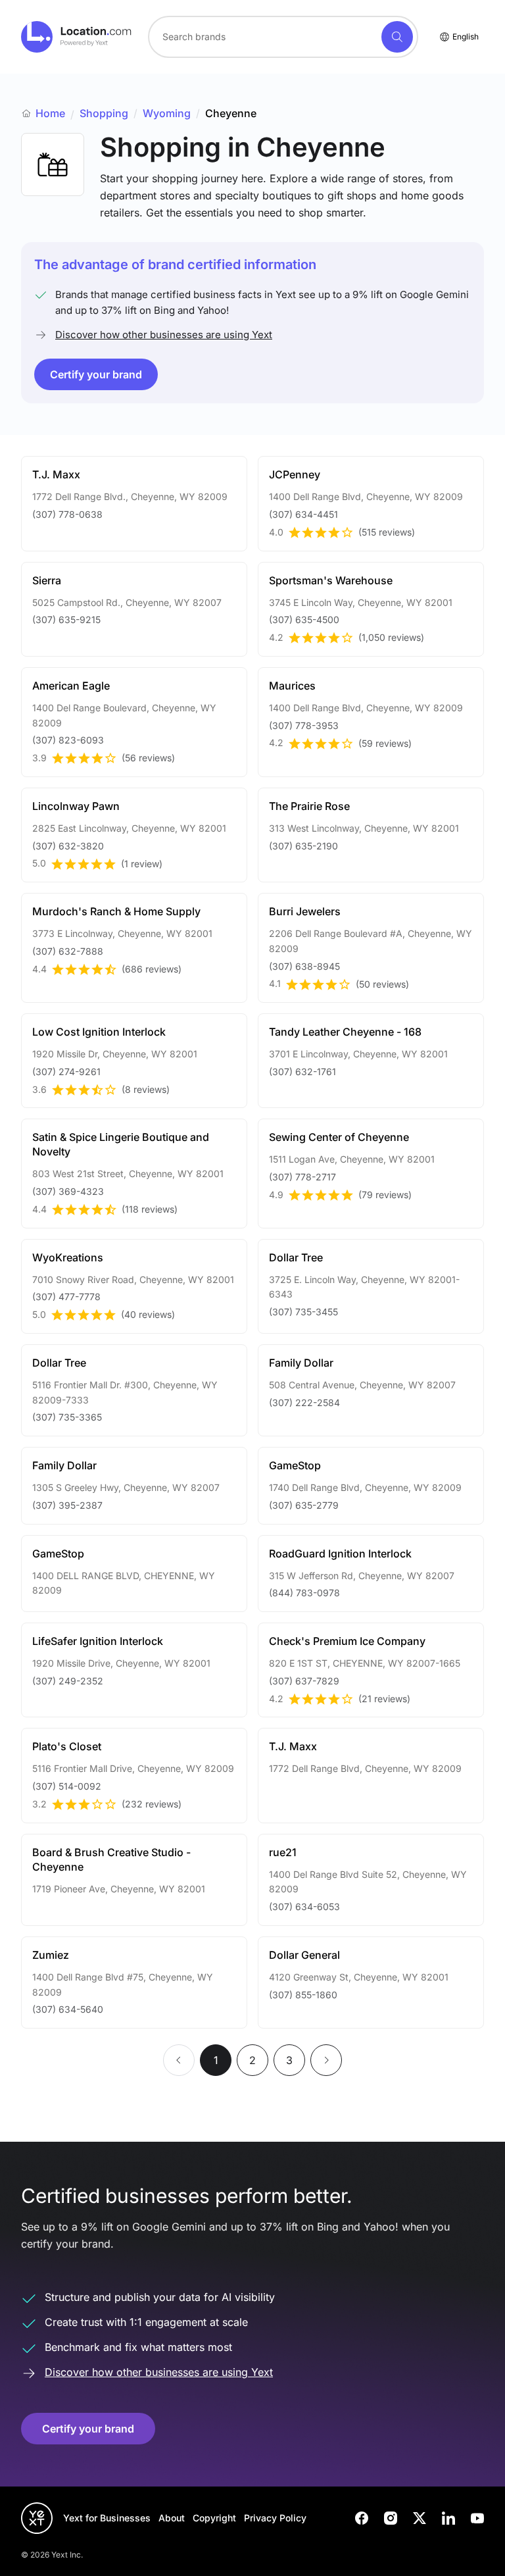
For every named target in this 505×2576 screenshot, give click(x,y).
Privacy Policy (275, 2518)
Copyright (214, 2518)
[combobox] (283, 37)
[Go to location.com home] (77, 37)
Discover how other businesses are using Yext (164, 335)
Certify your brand (96, 374)
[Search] (397, 37)
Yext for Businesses (107, 2518)
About (172, 2518)
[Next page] (326, 2060)
